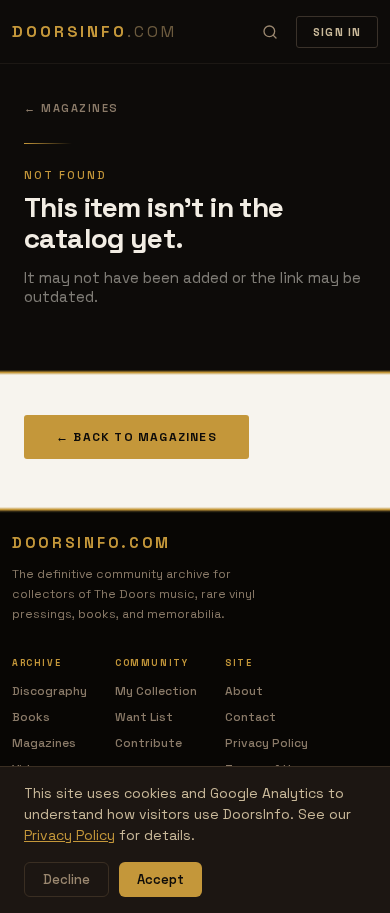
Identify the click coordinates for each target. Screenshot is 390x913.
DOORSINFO (94, 31)
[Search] (270, 32)
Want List (144, 717)
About (244, 691)
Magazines (44, 743)
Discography (49, 691)
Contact (250, 717)
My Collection (156, 691)
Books (31, 717)
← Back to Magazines (136, 437)
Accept (160, 879)
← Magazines (71, 108)
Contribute (148, 743)
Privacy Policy (266, 743)
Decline (66, 879)
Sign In (337, 32)
